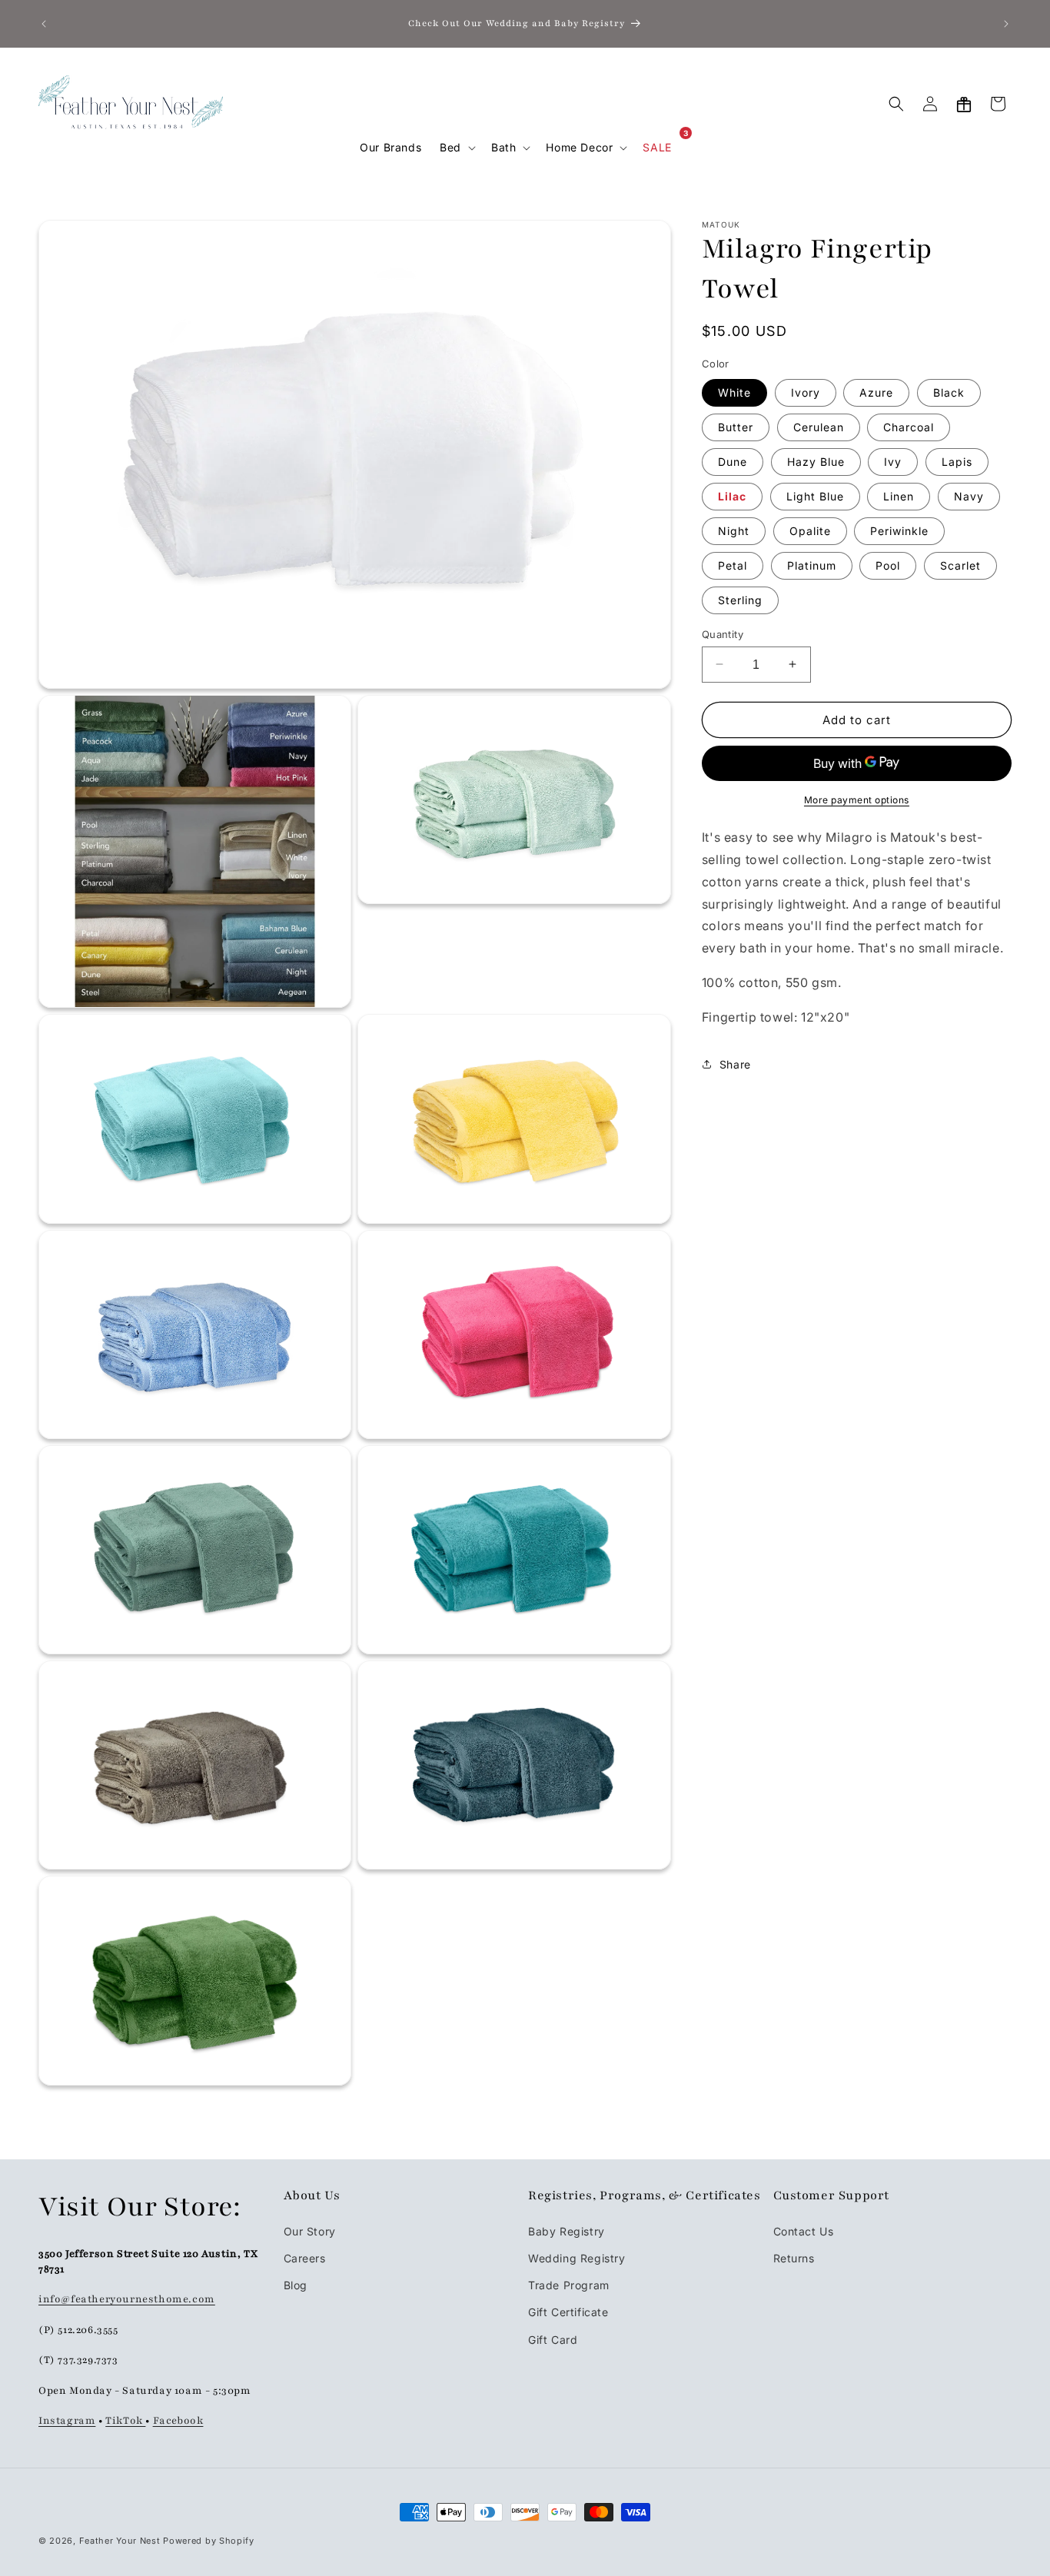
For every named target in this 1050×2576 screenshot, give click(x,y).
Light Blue (815, 495)
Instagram (67, 2421)
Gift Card (553, 2340)
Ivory (806, 392)
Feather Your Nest (120, 2541)
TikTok (125, 2421)
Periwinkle (899, 530)
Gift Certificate (568, 2313)
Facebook (178, 2421)
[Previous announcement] (44, 24)
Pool (888, 565)
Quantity (723, 633)
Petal (733, 565)
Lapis (957, 461)
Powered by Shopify (209, 2541)
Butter (736, 426)
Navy (969, 495)
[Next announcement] (1006, 24)
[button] (456, 148)
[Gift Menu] (964, 104)
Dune (733, 461)
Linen (899, 495)
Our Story (310, 2231)
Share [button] (735, 1064)
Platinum (812, 565)
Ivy (893, 461)
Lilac (732, 495)
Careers (305, 2258)
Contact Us (804, 2231)
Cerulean (819, 426)
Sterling (740, 599)
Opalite (810, 530)
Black (949, 392)
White (734, 392)
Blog (296, 2285)
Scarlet (960, 565)
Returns (794, 2258)
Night (734, 530)
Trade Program (569, 2285)
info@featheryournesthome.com (127, 2299)
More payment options (857, 800)
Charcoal (909, 426)
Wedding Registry (577, 2258)
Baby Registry (567, 2231)
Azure (876, 392)
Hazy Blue (816, 461)
